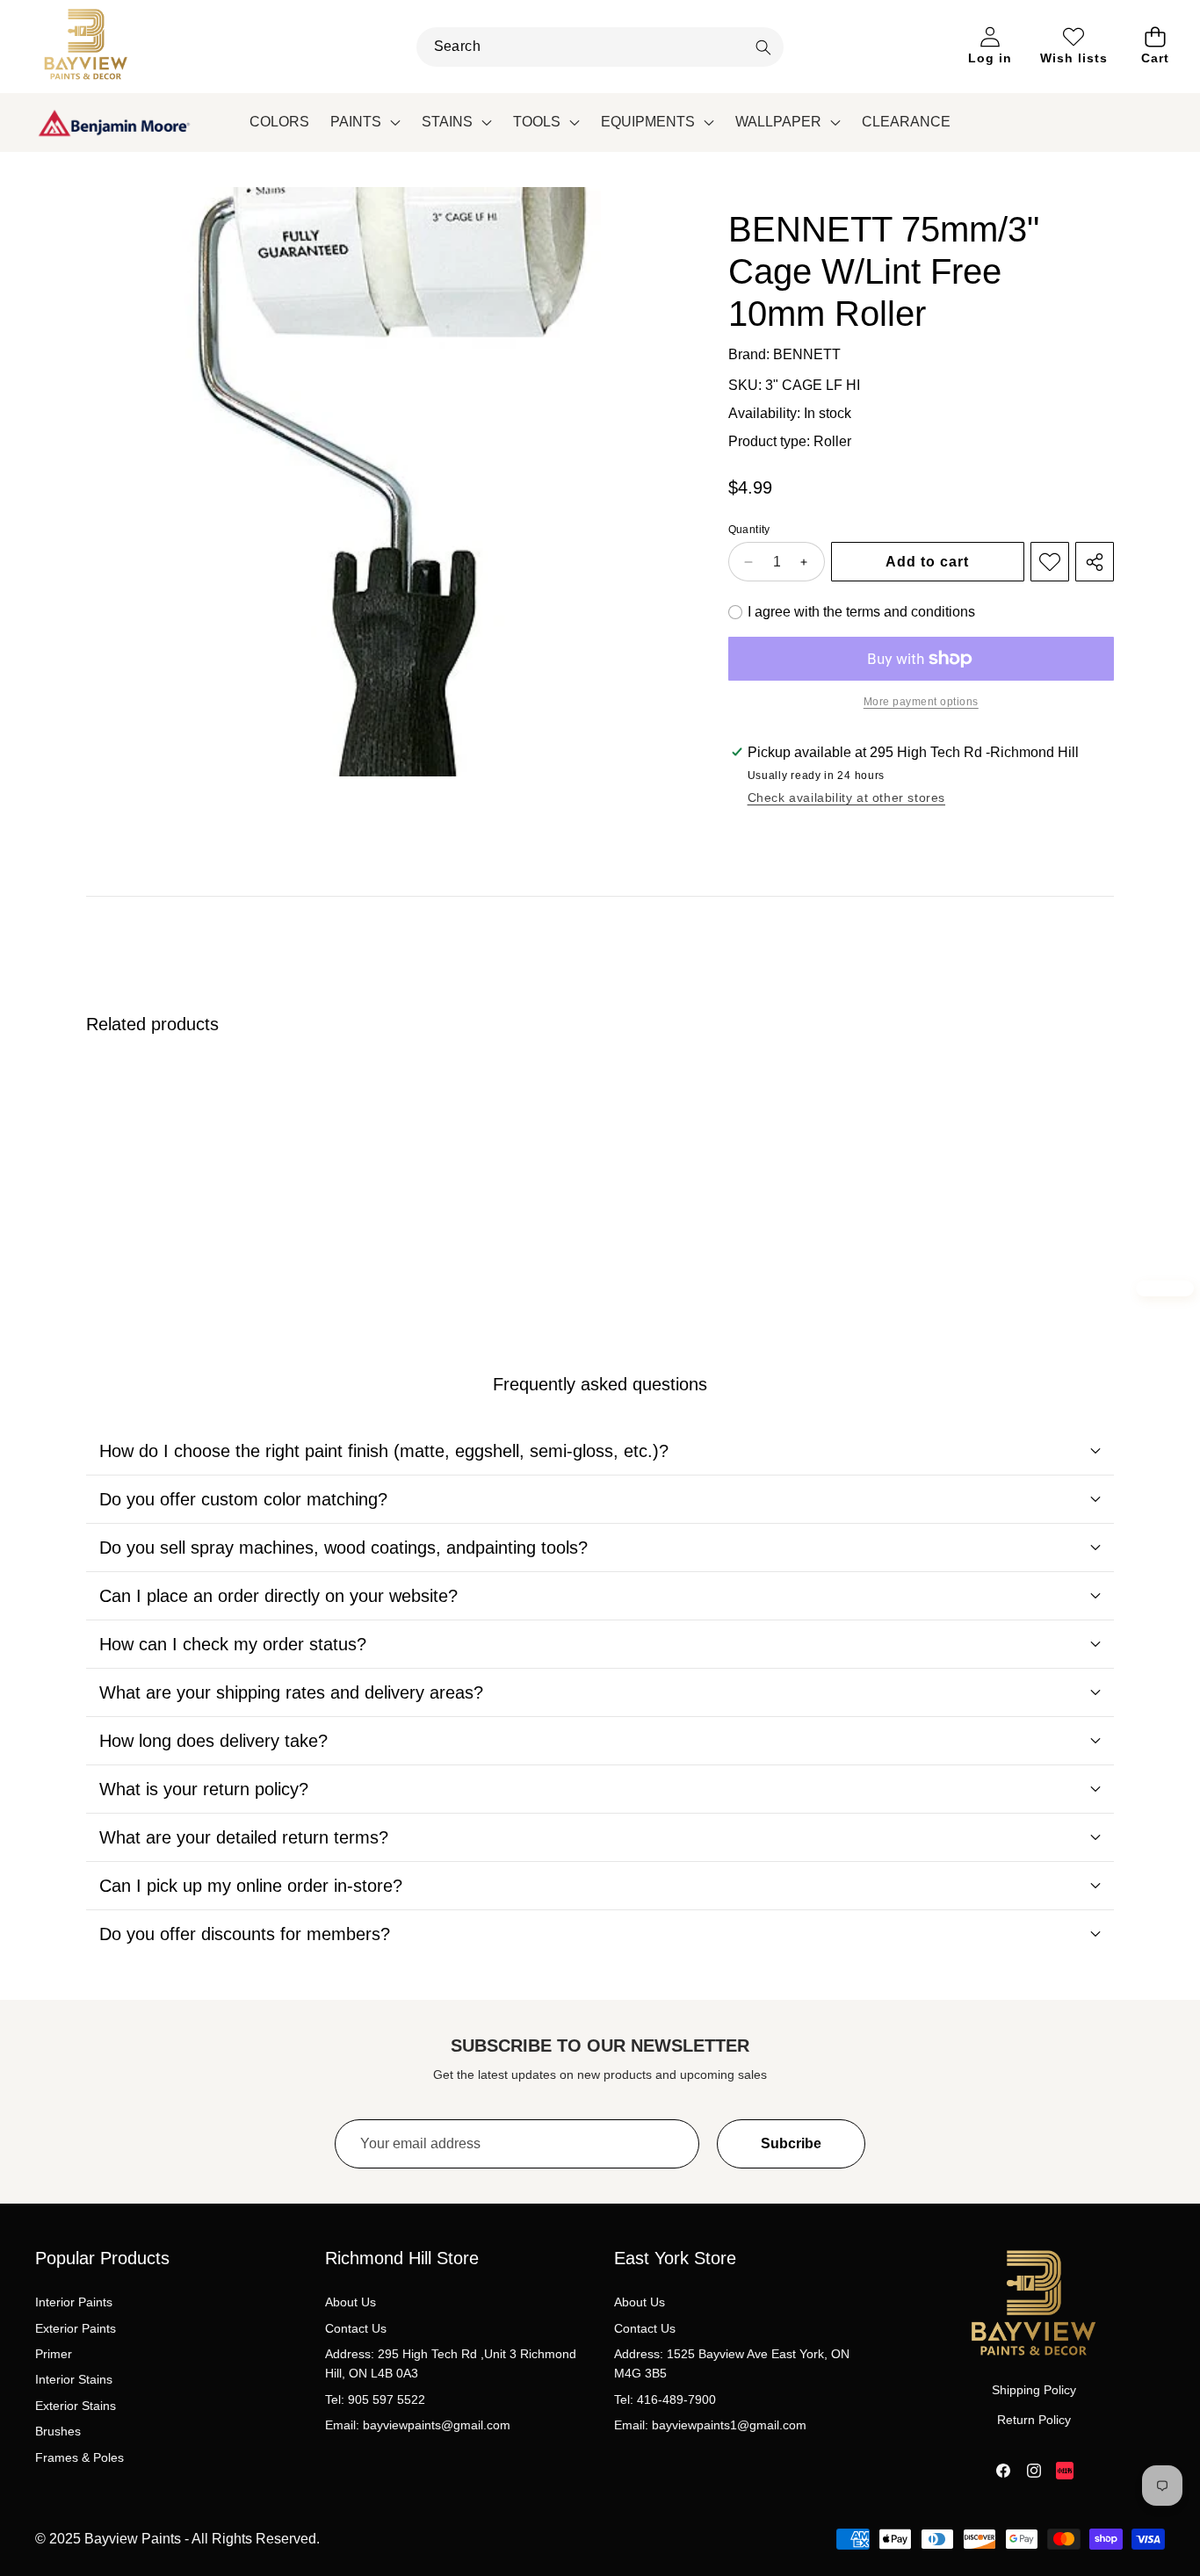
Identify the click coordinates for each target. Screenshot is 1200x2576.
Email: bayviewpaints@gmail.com (418, 2425)
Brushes (58, 2431)
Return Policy (1034, 2420)
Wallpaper (778, 122)
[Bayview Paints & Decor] (86, 47)
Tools (537, 122)
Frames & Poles (80, 2457)
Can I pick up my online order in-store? (251, 1886)
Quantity (749, 530)
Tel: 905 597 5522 (375, 2399)
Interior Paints (74, 2302)
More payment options (921, 702)
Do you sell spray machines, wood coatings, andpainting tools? (343, 1548)
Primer (54, 2354)
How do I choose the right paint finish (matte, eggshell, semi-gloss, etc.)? (384, 1451)
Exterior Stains (76, 2406)
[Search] (763, 48)
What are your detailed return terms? (244, 1837)
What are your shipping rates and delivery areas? (291, 1692)
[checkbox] (852, 612)
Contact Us (356, 2328)
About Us (351, 2302)
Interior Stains (74, 2379)
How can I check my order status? (233, 1644)
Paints (356, 122)
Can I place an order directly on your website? (278, 1596)
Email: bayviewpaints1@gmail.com (710, 2425)
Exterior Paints (76, 2328)
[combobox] (600, 47)
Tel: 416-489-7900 (665, 2399)
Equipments (648, 122)
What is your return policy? (204, 1789)
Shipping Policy (1034, 2390)
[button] (1156, 47)
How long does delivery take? (213, 1741)
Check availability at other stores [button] (846, 797)
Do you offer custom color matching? (243, 1499)
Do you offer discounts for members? (245, 1934)
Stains (447, 122)
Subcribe (791, 2143)
